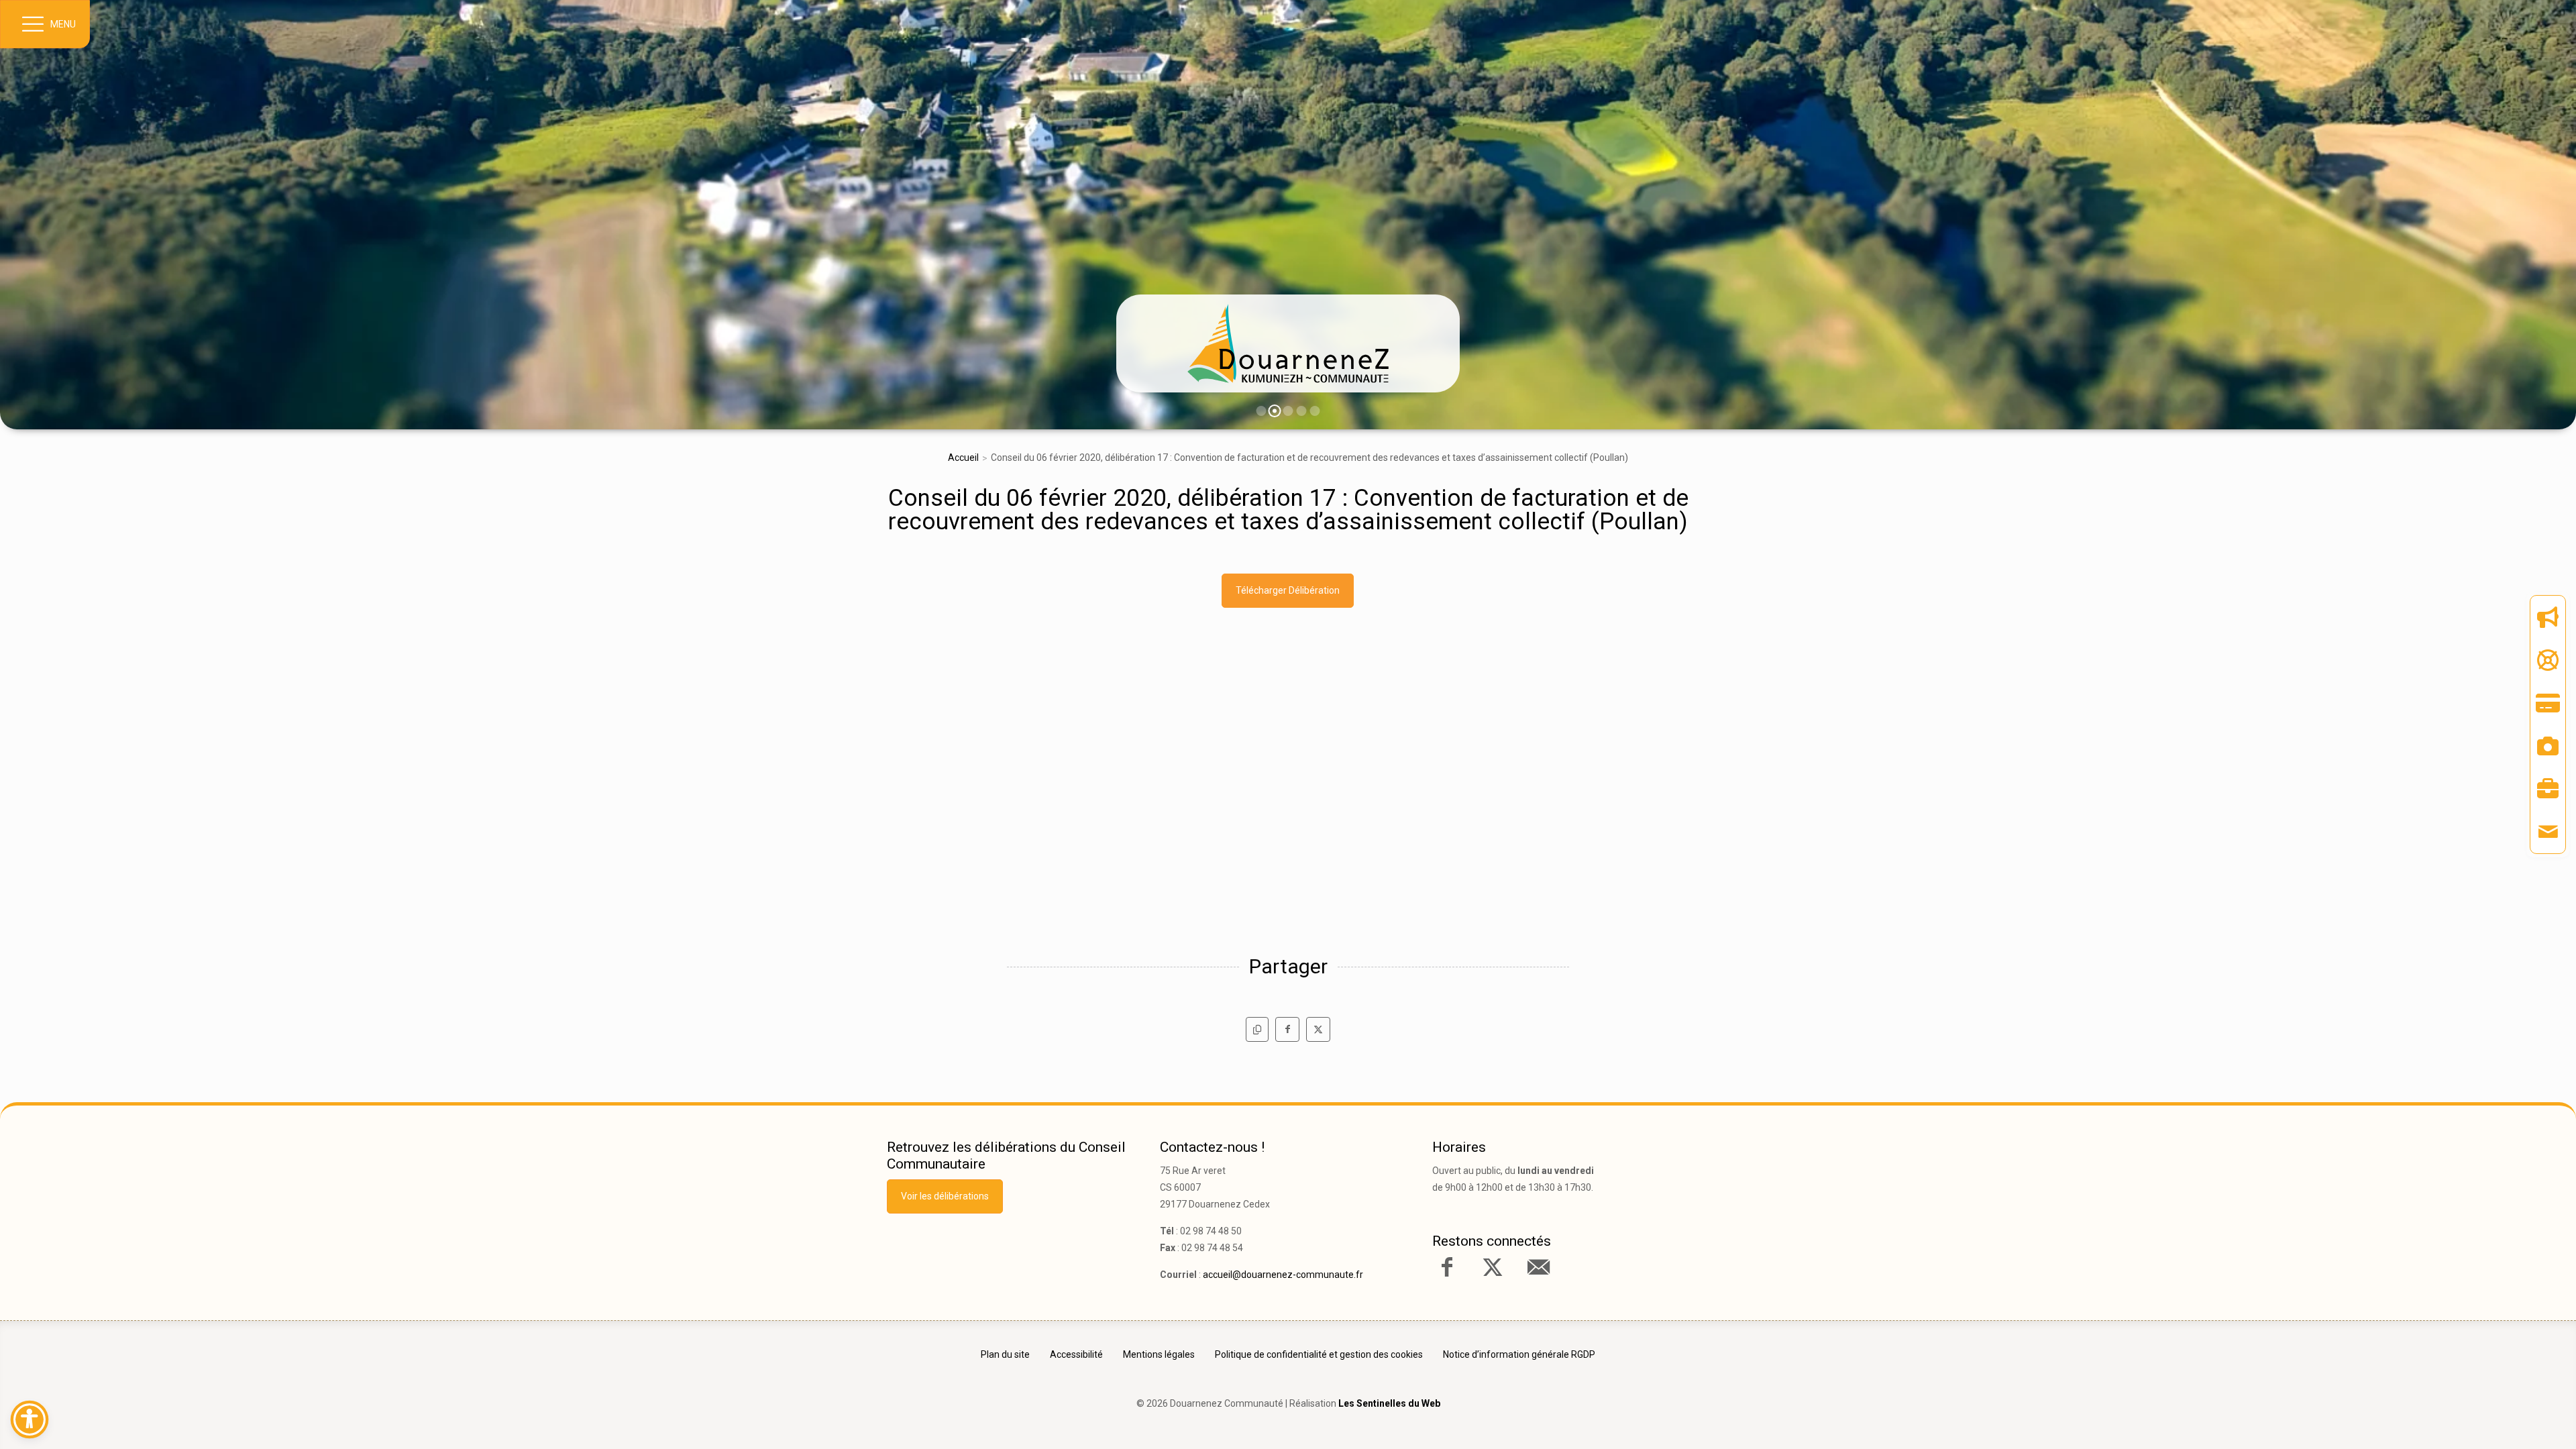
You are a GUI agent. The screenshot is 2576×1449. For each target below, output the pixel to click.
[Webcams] (2548, 746)
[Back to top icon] (2508, 1418)
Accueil (963, 458)
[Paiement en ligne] (2548, 703)
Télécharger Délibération (1288, 590)
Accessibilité (1076, 1354)
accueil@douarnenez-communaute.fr (1283, 1275)
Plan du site (1005, 1354)
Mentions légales (1159, 1354)
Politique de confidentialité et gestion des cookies (1319, 1354)
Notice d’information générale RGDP (1519, 1354)
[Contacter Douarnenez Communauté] (1538, 1267)
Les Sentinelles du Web (1389, 1403)
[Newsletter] (2548, 617)
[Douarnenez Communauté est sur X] (1493, 1267)
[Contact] (2548, 832)
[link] (1288, 343)
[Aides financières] (2548, 660)
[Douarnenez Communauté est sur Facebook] (1447, 1267)
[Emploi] (2548, 789)
